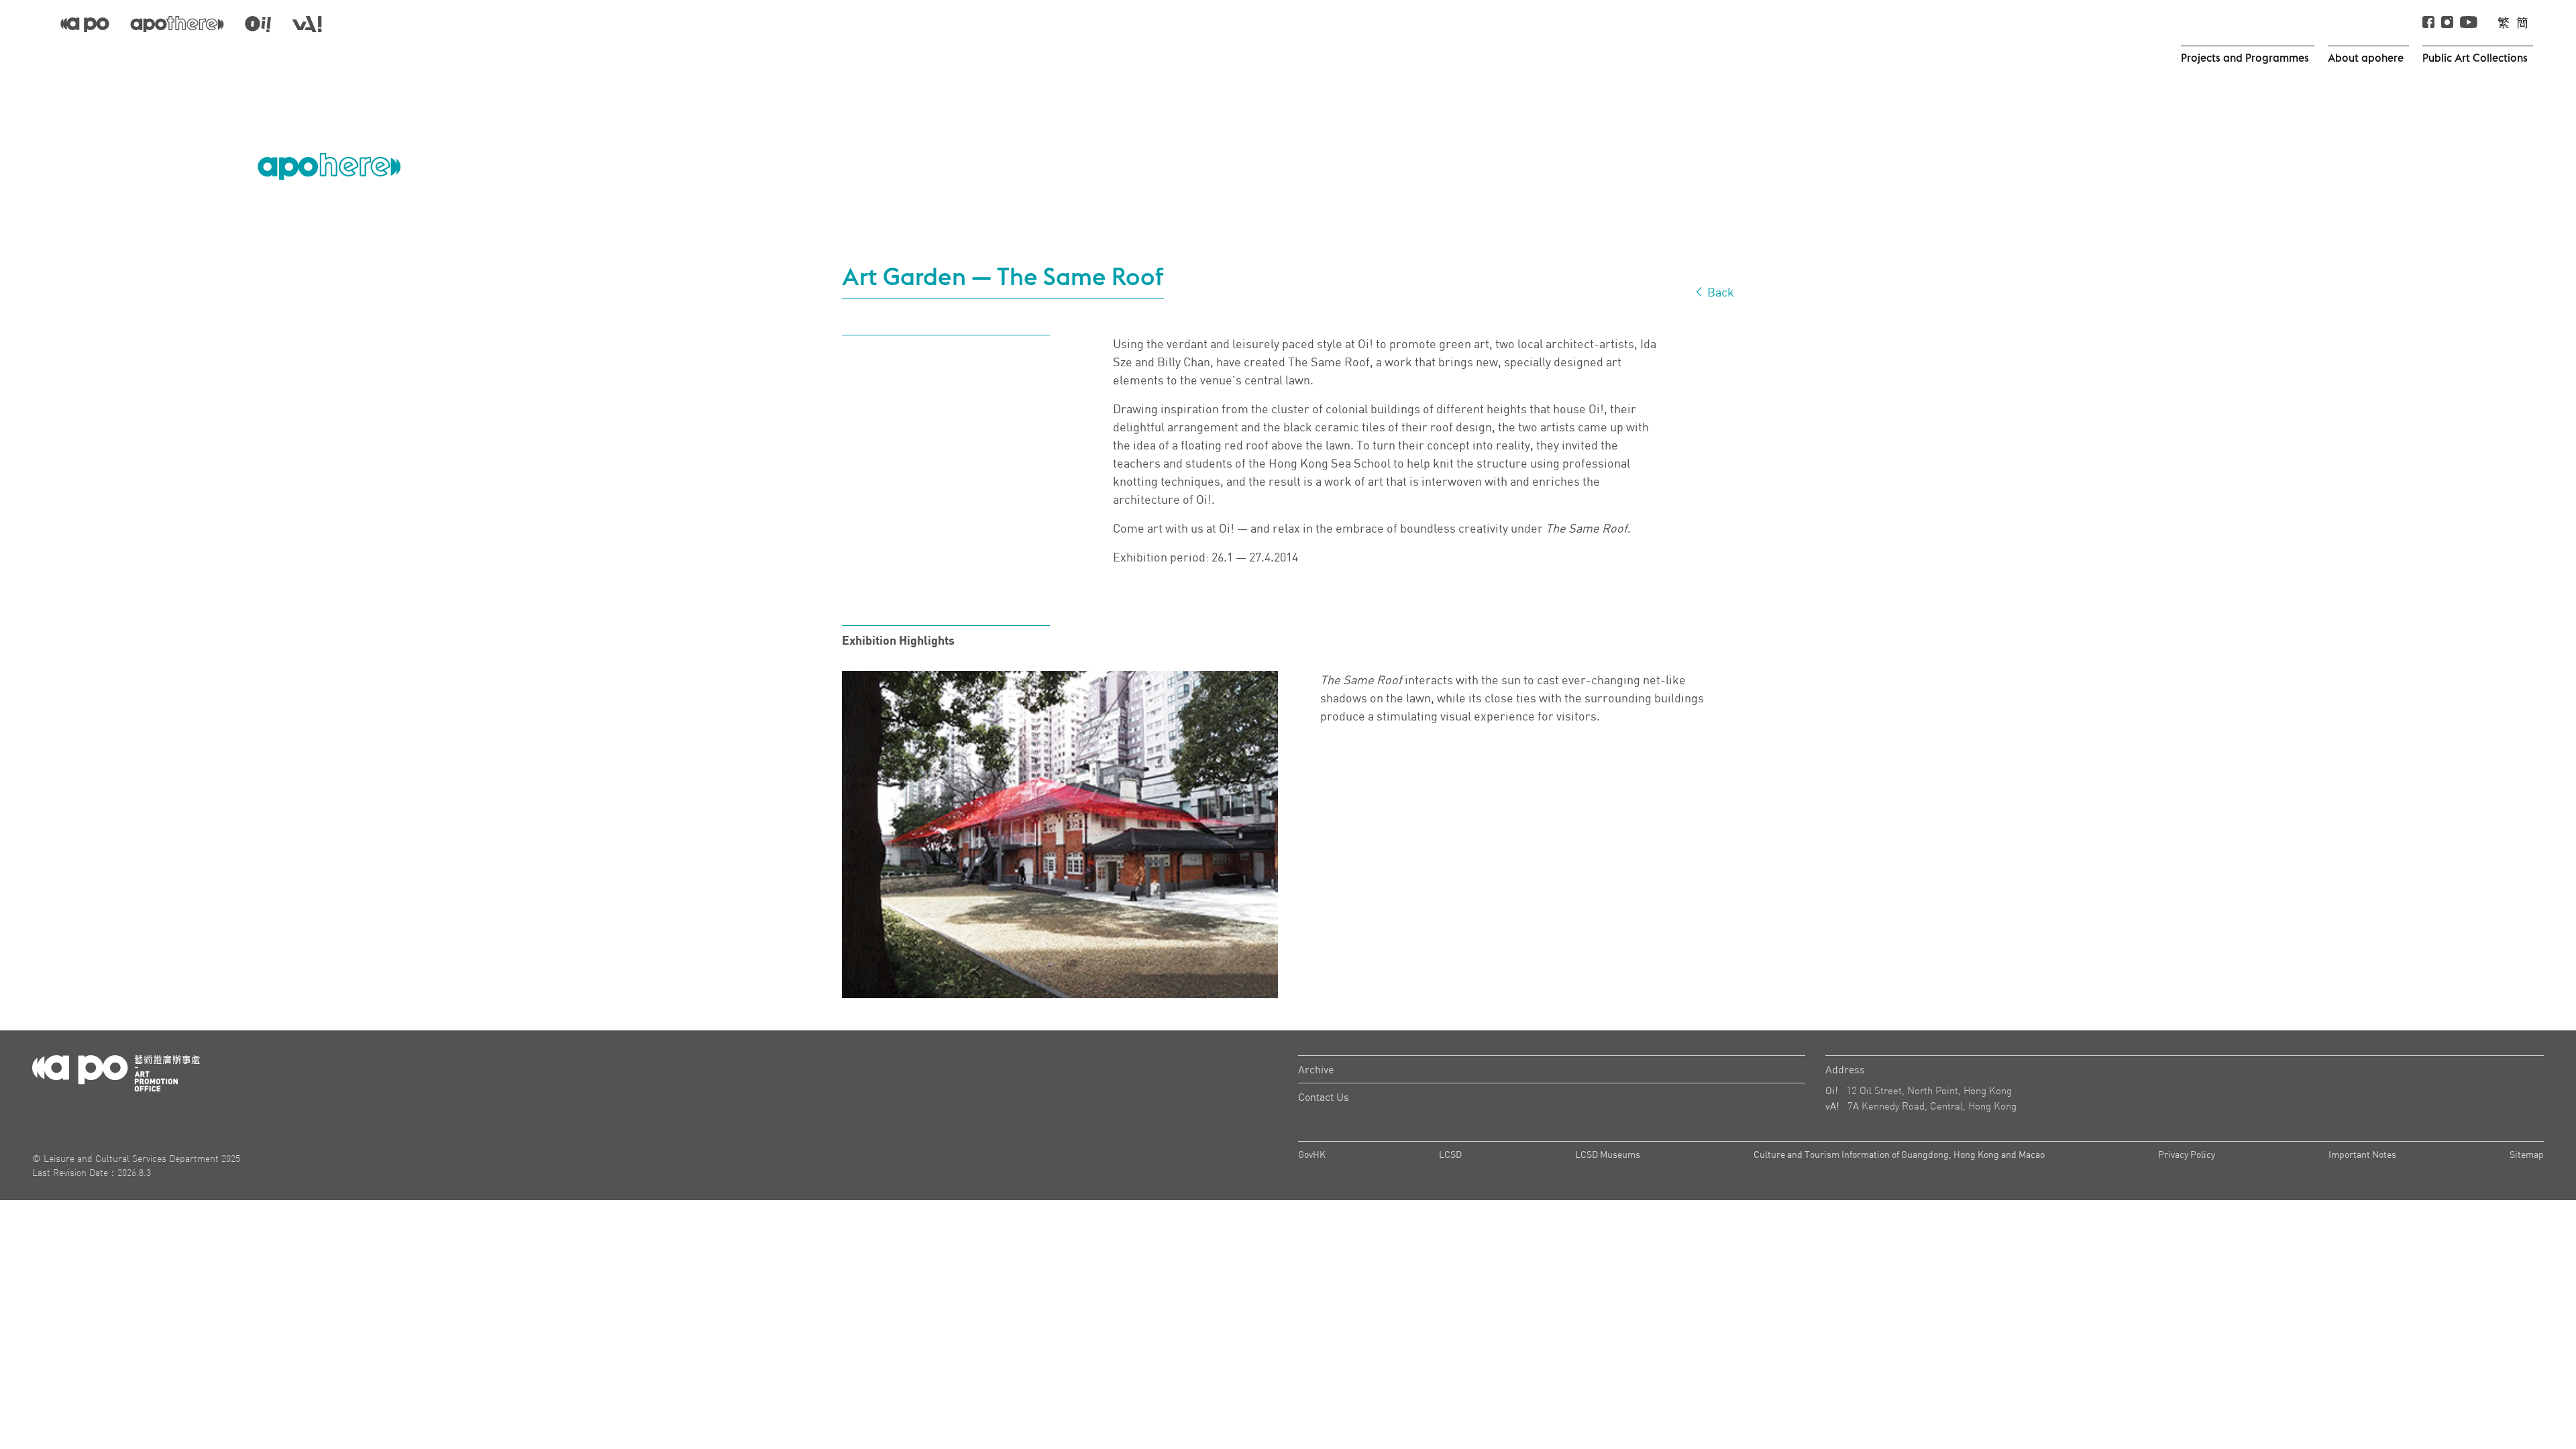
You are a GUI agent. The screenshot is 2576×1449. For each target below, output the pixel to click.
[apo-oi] (258, 23)
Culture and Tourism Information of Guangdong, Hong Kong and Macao (1899, 1154)
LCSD (1450, 1154)
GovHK (1312, 1154)
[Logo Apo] (116, 1072)
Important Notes (2362, 1154)
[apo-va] (307, 23)
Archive (1316, 1069)
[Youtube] (2469, 23)
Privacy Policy (2187, 1154)
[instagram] (2447, 23)
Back (1719, 292)
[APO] (85, 23)
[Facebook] (2428, 23)
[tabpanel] (1060, 835)
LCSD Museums (1608, 1154)
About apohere (2366, 58)
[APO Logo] (329, 166)
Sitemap (2527, 1154)
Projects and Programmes (2245, 58)
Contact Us (1324, 1097)
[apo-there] (177, 23)
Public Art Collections (2475, 58)
